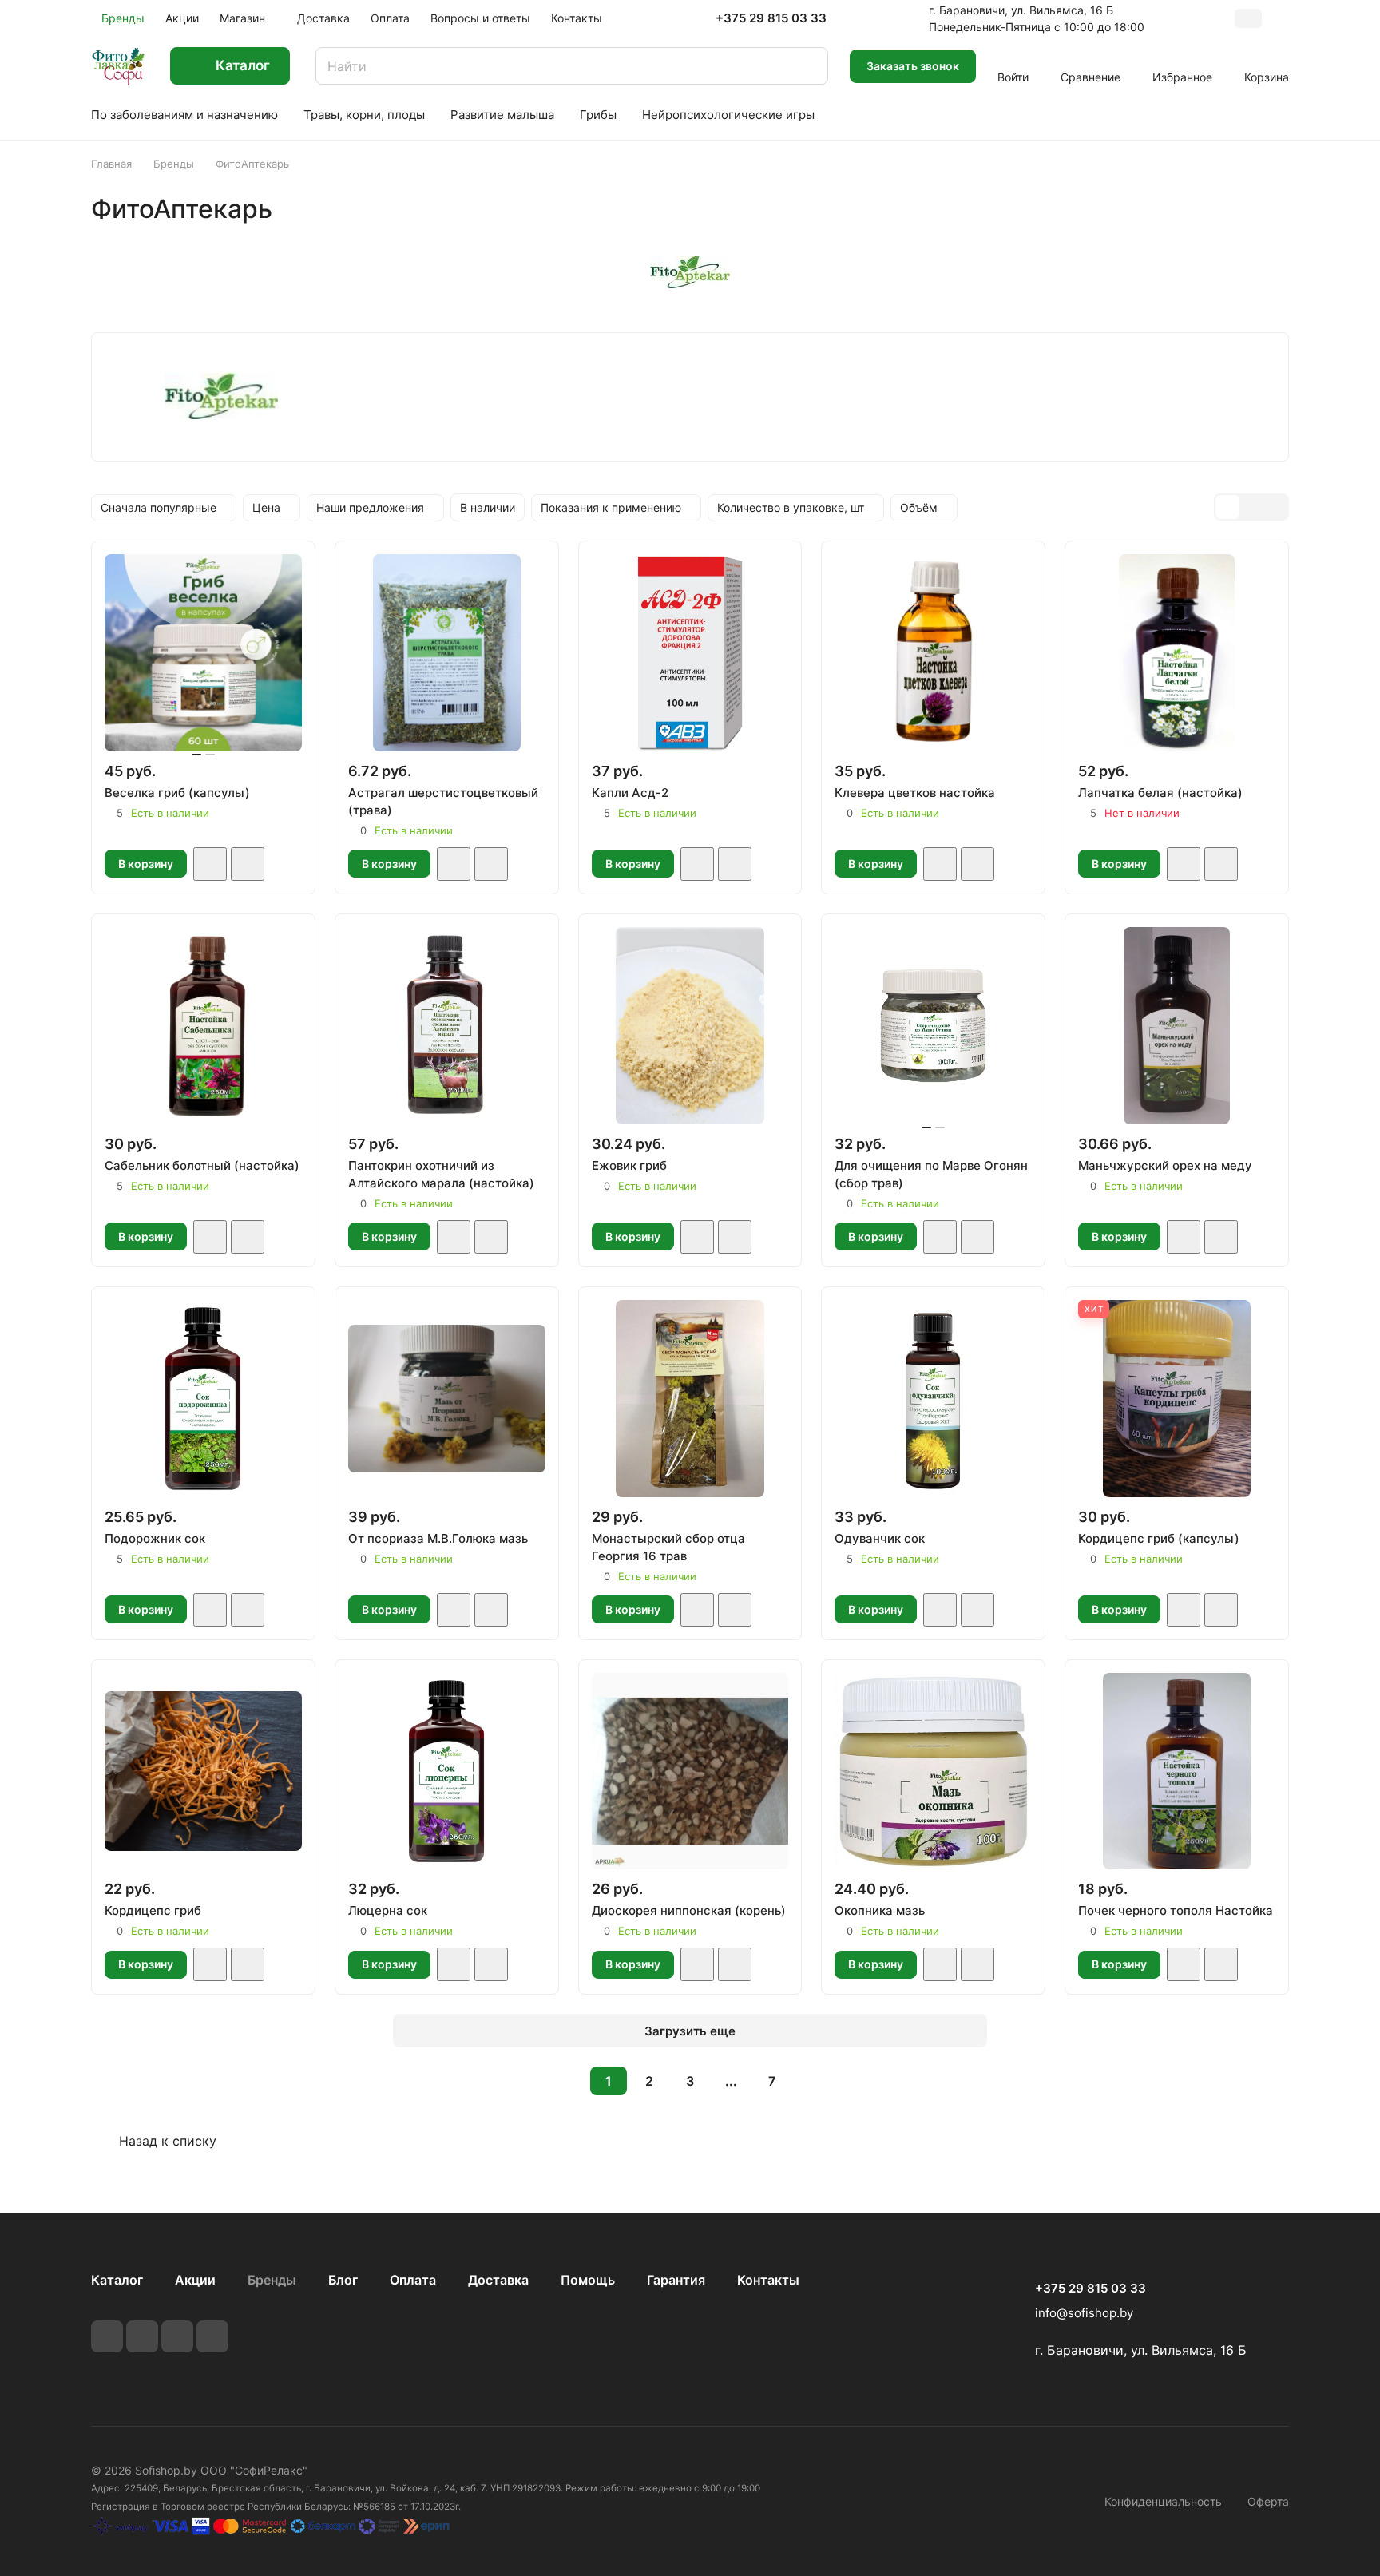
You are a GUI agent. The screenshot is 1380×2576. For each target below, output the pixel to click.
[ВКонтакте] (107, 2336)
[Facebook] (142, 2336)
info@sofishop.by (1084, 2313)
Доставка (498, 2280)
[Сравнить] (248, 864)
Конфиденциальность (1163, 2501)
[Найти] (808, 66)
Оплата (413, 2280)
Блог (343, 2280)
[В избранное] (210, 864)
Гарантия (676, 2280)
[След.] (812, 2081)
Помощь (588, 2280)
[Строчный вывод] (1251, 507)
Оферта (1268, 2501)
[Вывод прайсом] (1275, 507)
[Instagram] (177, 2336)
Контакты (768, 2280)
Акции (195, 2280)
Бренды (272, 2280)
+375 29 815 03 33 (771, 18)
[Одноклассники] (212, 2336)
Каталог (117, 2280)
